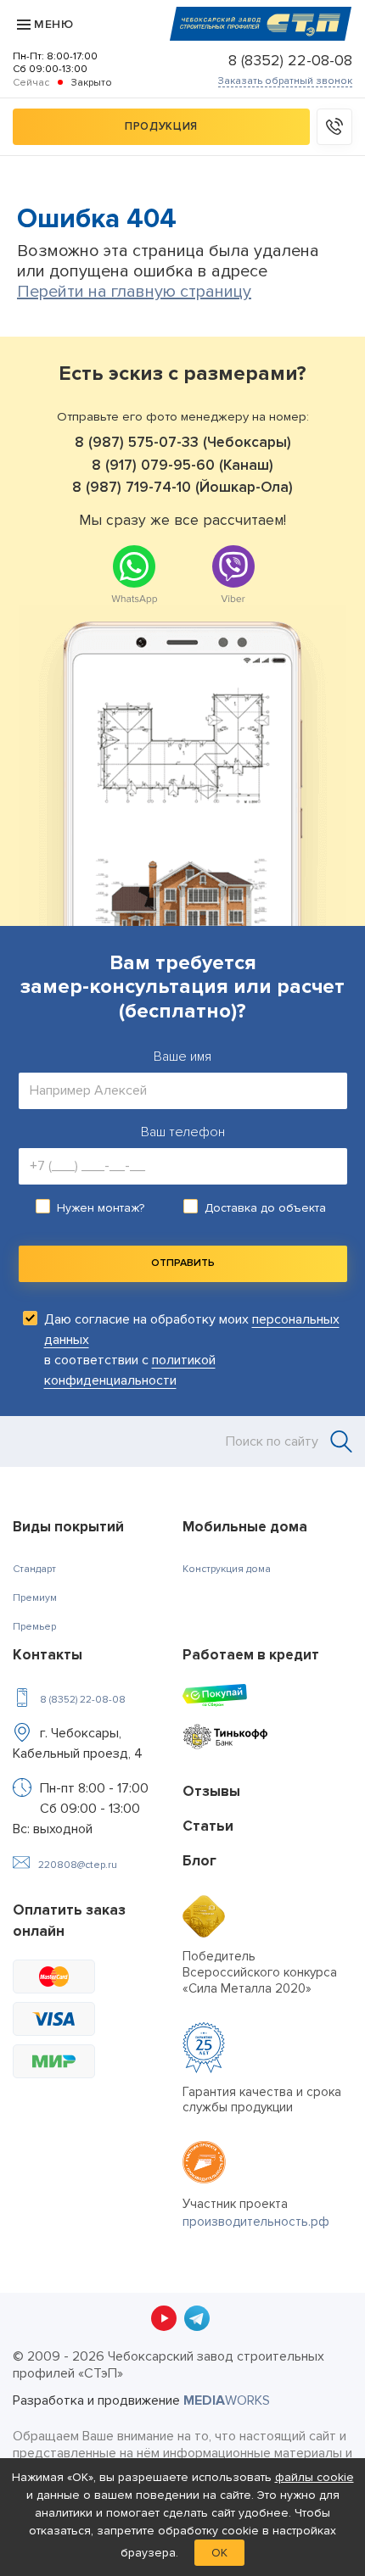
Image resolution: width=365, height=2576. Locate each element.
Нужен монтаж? (101, 1208)
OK (219, 2553)
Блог (199, 1861)
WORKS (227, 2400)
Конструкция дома (227, 1569)
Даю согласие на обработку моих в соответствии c (192, 1350)
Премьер (34, 1627)
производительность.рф (256, 2222)
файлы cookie (314, 2477)
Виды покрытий (68, 1527)
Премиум (35, 1598)
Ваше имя (182, 1057)
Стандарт (34, 1569)
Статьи (208, 1826)
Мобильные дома (245, 1527)
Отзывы (211, 1791)
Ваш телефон (183, 1132)
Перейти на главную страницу (134, 292)
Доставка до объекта (265, 1208)
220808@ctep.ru (78, 1865)
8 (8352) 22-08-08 (290, 60)
